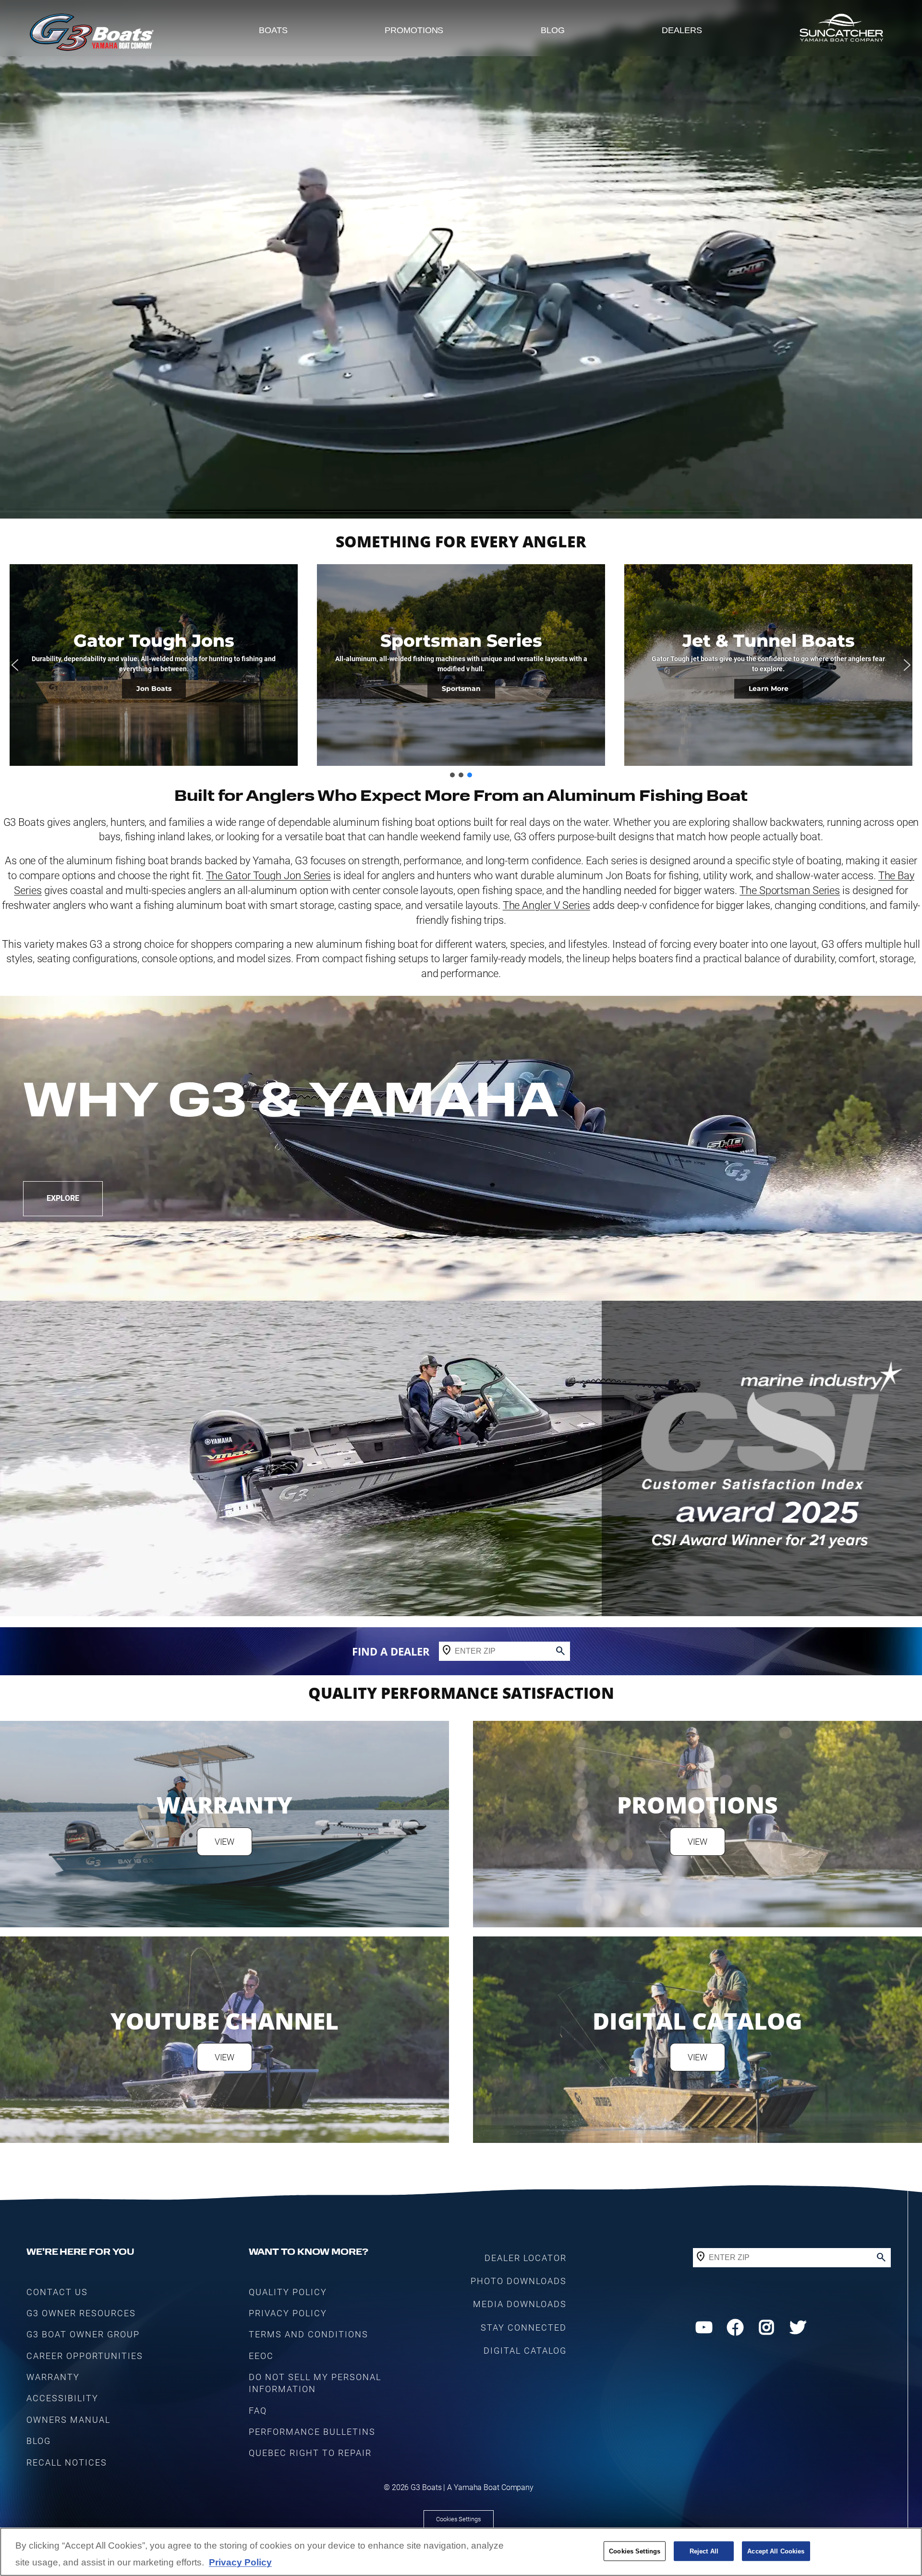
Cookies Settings (458, 2519)
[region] (461, 2552)
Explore (63, 1198)
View (225, 1842)
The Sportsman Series (790, 890)
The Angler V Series (546, 905)
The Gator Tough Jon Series (268, 876)
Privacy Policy (240, 2563)
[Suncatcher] (841, 30)
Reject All (704, 2551)
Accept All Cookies (776, 2551)
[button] (15, 665)
